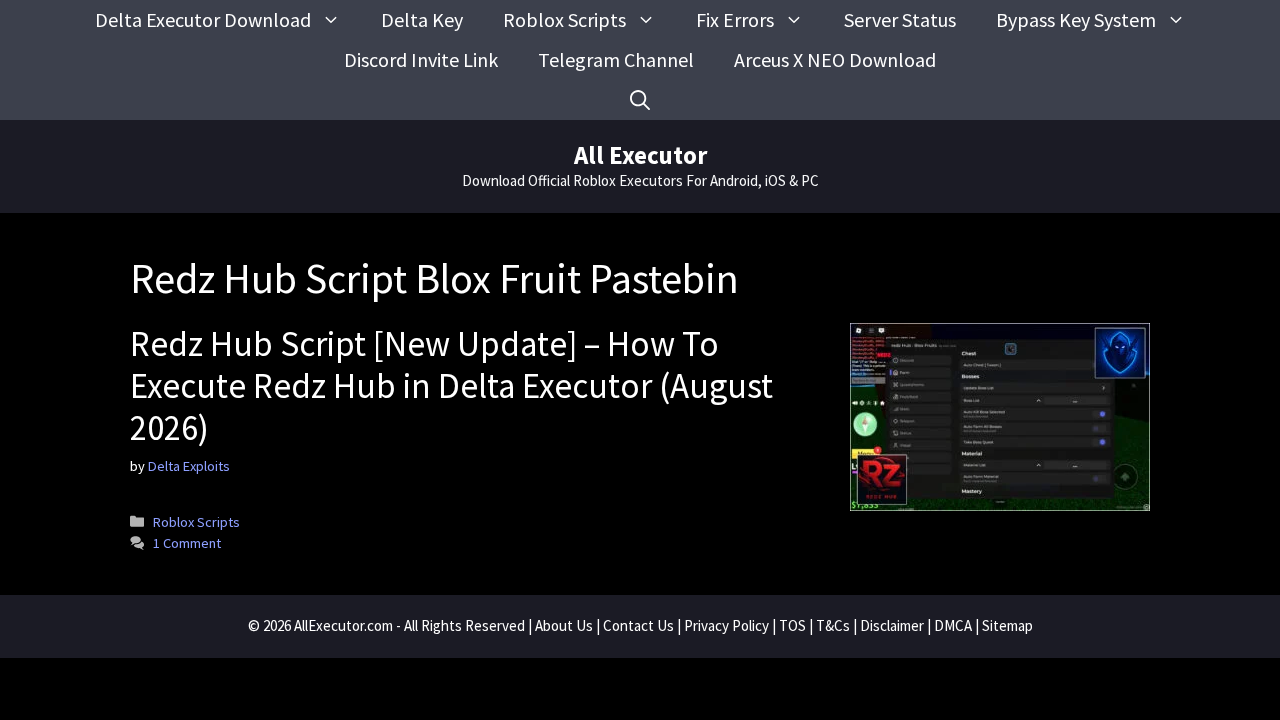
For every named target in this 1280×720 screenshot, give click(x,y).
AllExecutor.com (343, 625)
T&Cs (833, 625)
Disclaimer (892, 625)
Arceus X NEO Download (835, 59)
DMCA (953, 625)
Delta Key (422, 19)
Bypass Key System (1076, 19)
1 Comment (187, 543)
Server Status (900, 19)
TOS (792, 625)
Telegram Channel (616, 59)
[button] (640, 100)
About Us (564, 625)
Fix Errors (735, 19)
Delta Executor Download (203, 19)
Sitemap (1007, 625)
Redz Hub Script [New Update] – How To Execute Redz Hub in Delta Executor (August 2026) (451, 386)
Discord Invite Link (421, 59)
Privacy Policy (726, 625)
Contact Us (638, 625)
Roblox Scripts (564, 19)
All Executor (640, 155)
